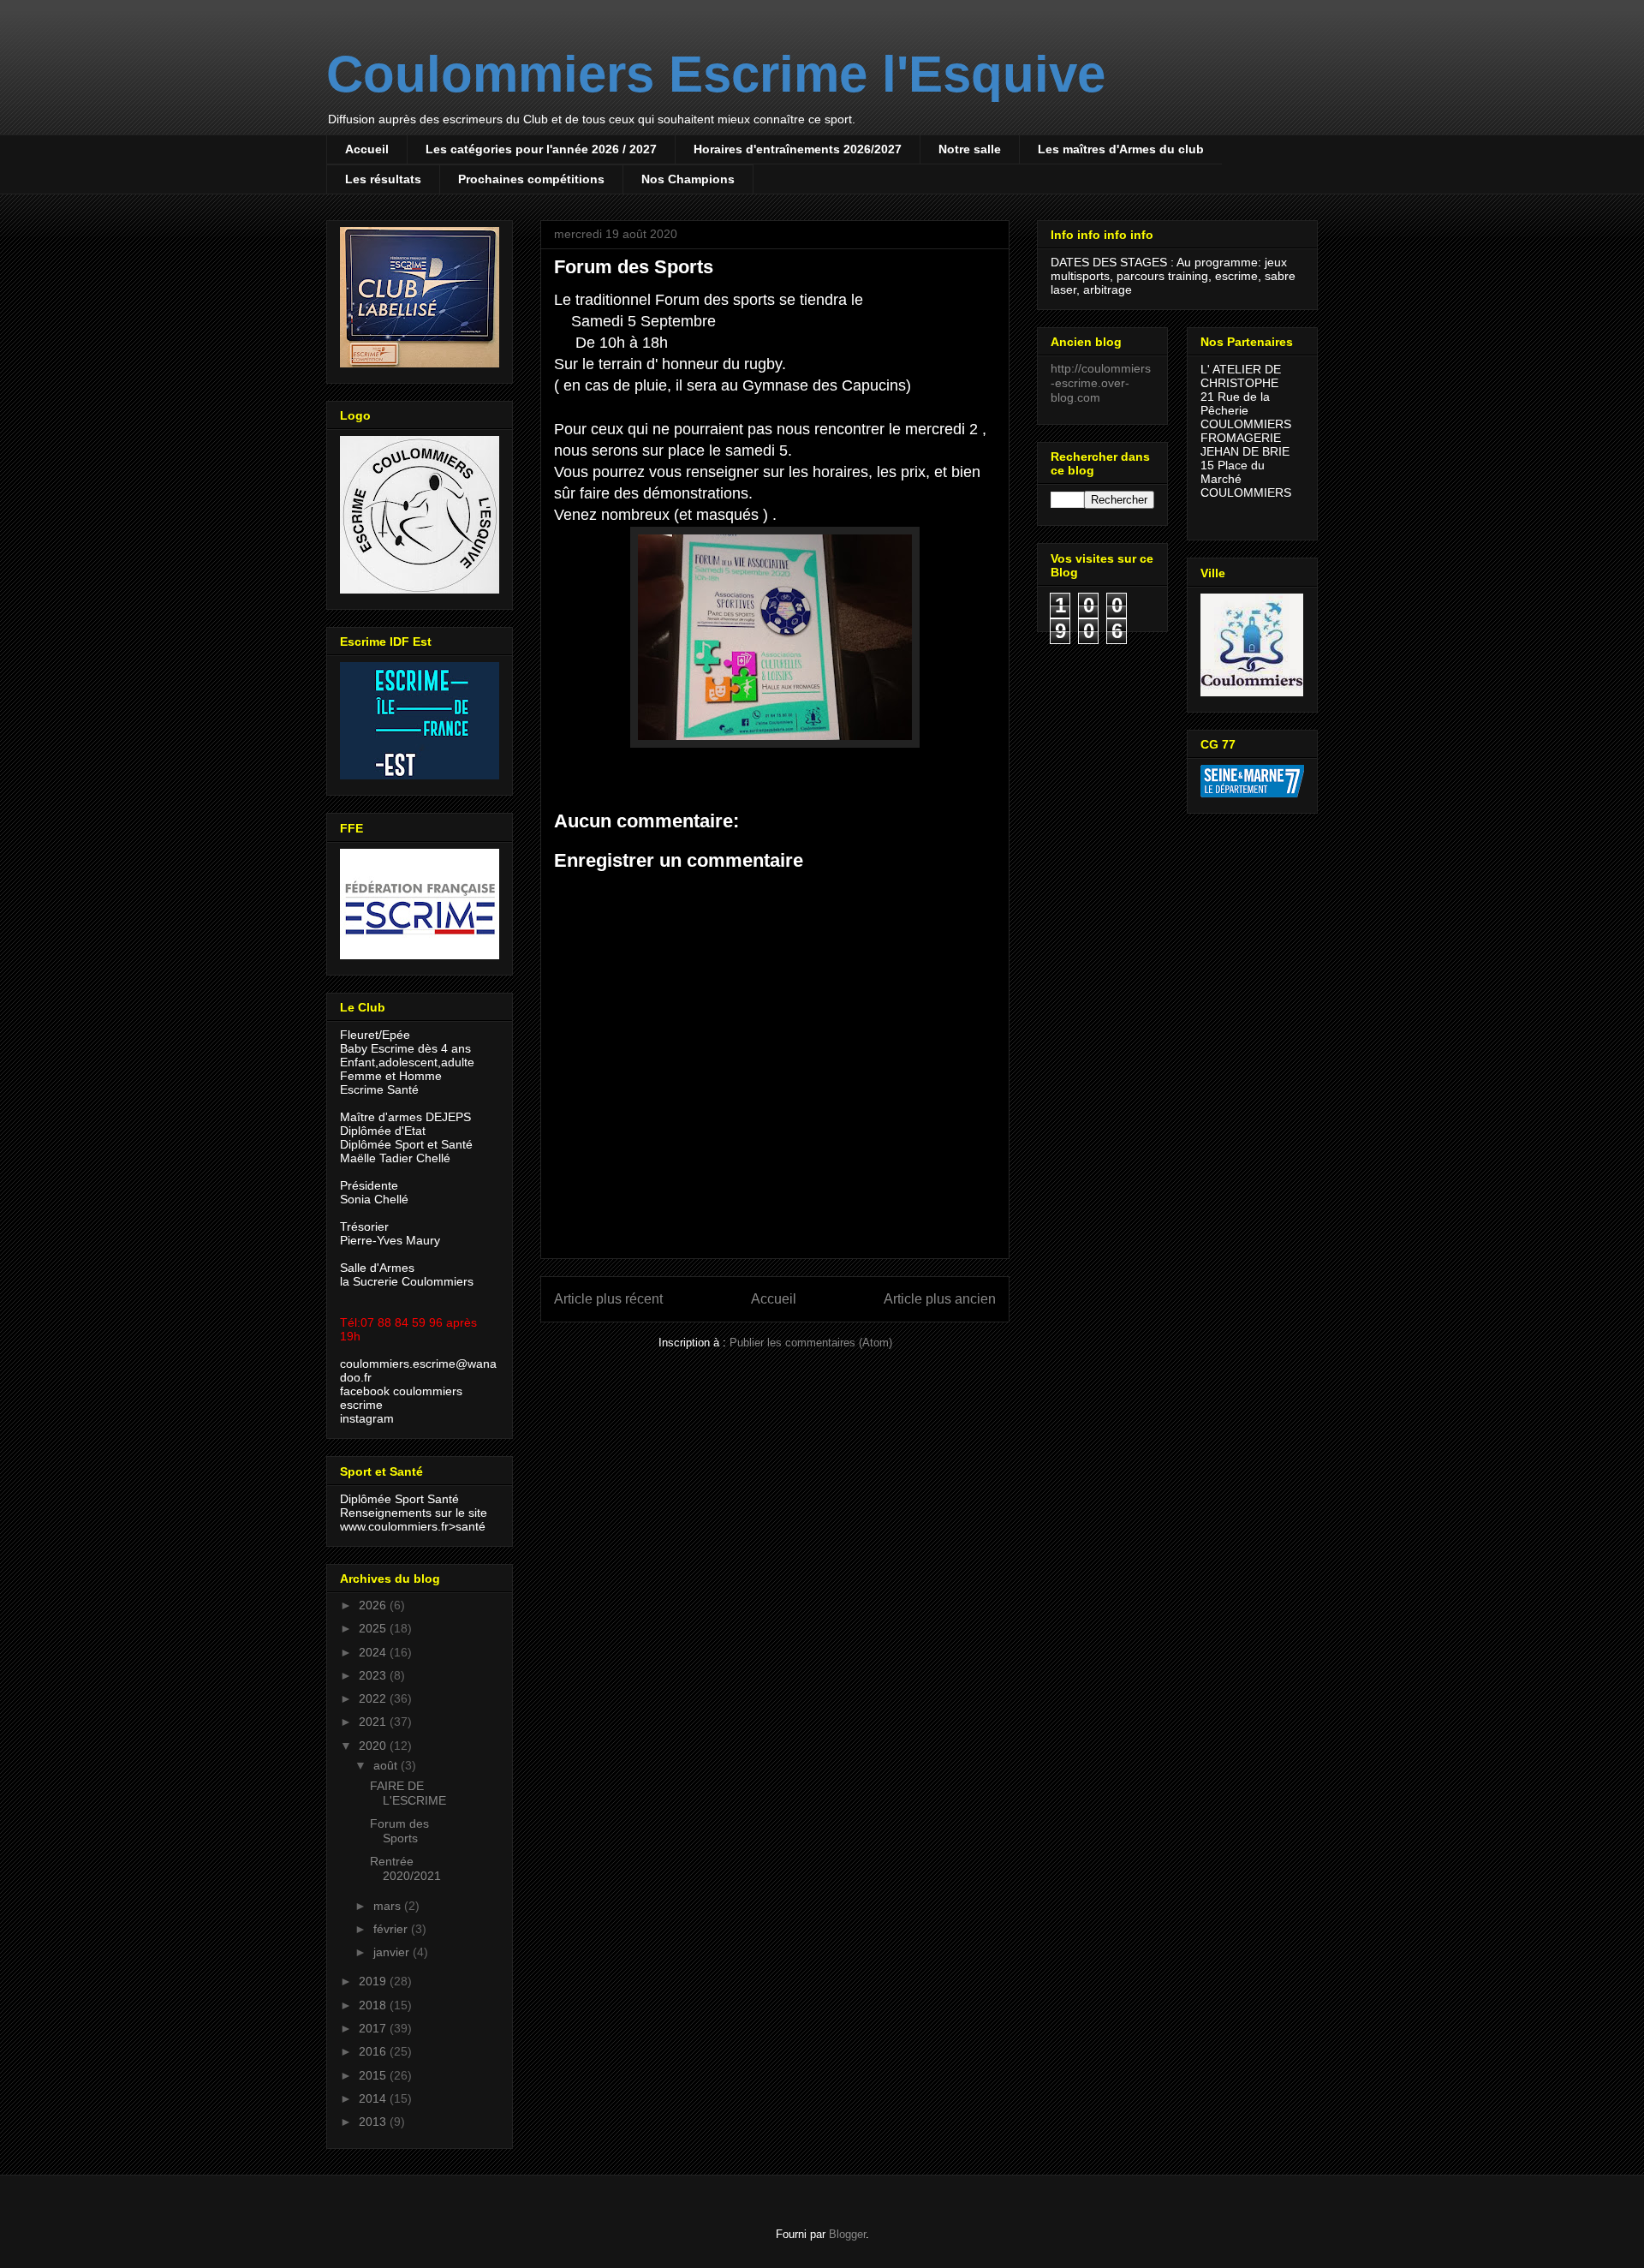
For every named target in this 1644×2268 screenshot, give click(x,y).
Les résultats (383, 179)
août (387, 1765)
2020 (374, 1746)
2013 (374, 2122)
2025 (374, 1628)
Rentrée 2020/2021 (405, 1868)
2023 (374, 1675)
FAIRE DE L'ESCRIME (408, 1793)
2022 (374, 1698)
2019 (374, 1981)
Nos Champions (688, 179)
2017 (374, 2028)
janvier (393, 1952)
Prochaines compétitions (531, 179)
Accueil (367, 149)
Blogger (847, 2234)
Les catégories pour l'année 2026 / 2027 (541, 149)
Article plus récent (608, 1299)
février (392, 1929)
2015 (374, 2075)
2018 (374, 2005)
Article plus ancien (940, 1299)
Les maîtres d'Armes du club (1121, 149)
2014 (374, 2098)
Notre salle (970, 149)
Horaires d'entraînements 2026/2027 (798, 149)
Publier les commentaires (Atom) (811, 1343)
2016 (374, 2051)
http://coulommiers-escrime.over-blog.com (1101, 383)
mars (389, 1906)
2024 (374, 1652)
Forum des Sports (399, 1831)
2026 (374, 1605)
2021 (374, 1722)
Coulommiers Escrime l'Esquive (716, 74)
